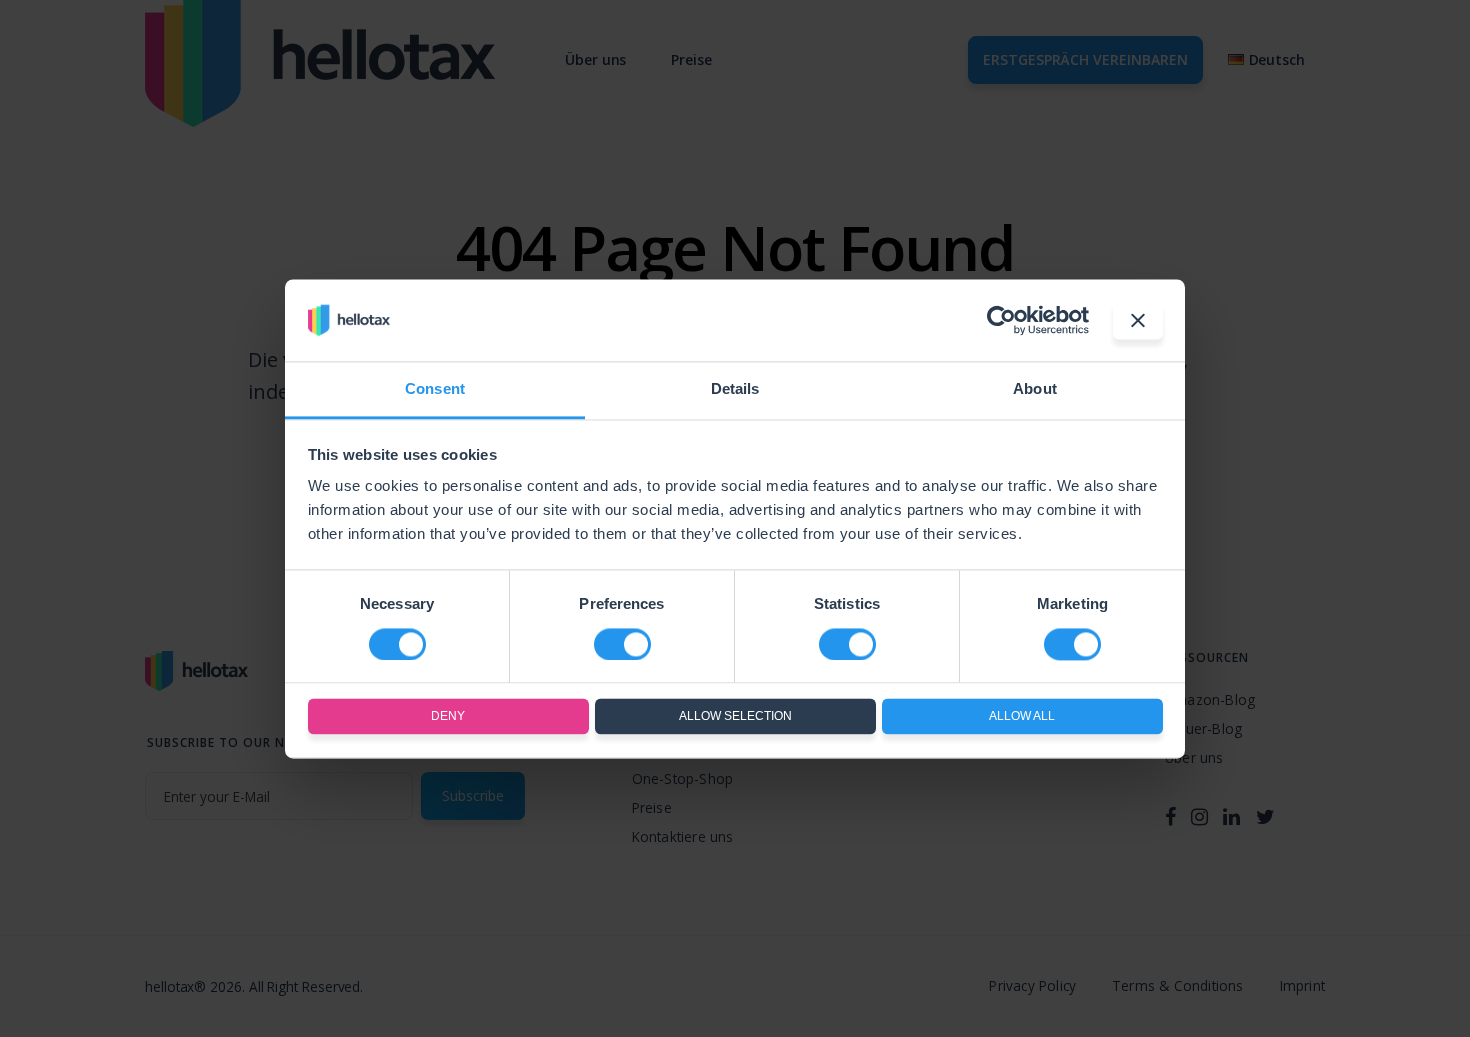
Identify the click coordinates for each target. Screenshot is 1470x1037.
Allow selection (735, 717)
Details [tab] (735, 389)
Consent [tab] (435, 389)
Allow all (1022, 717)
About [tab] (1035, 389)
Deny (448, 717)
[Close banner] (1138, 320)
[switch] (622, 644)
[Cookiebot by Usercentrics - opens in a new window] (1001, 320)
